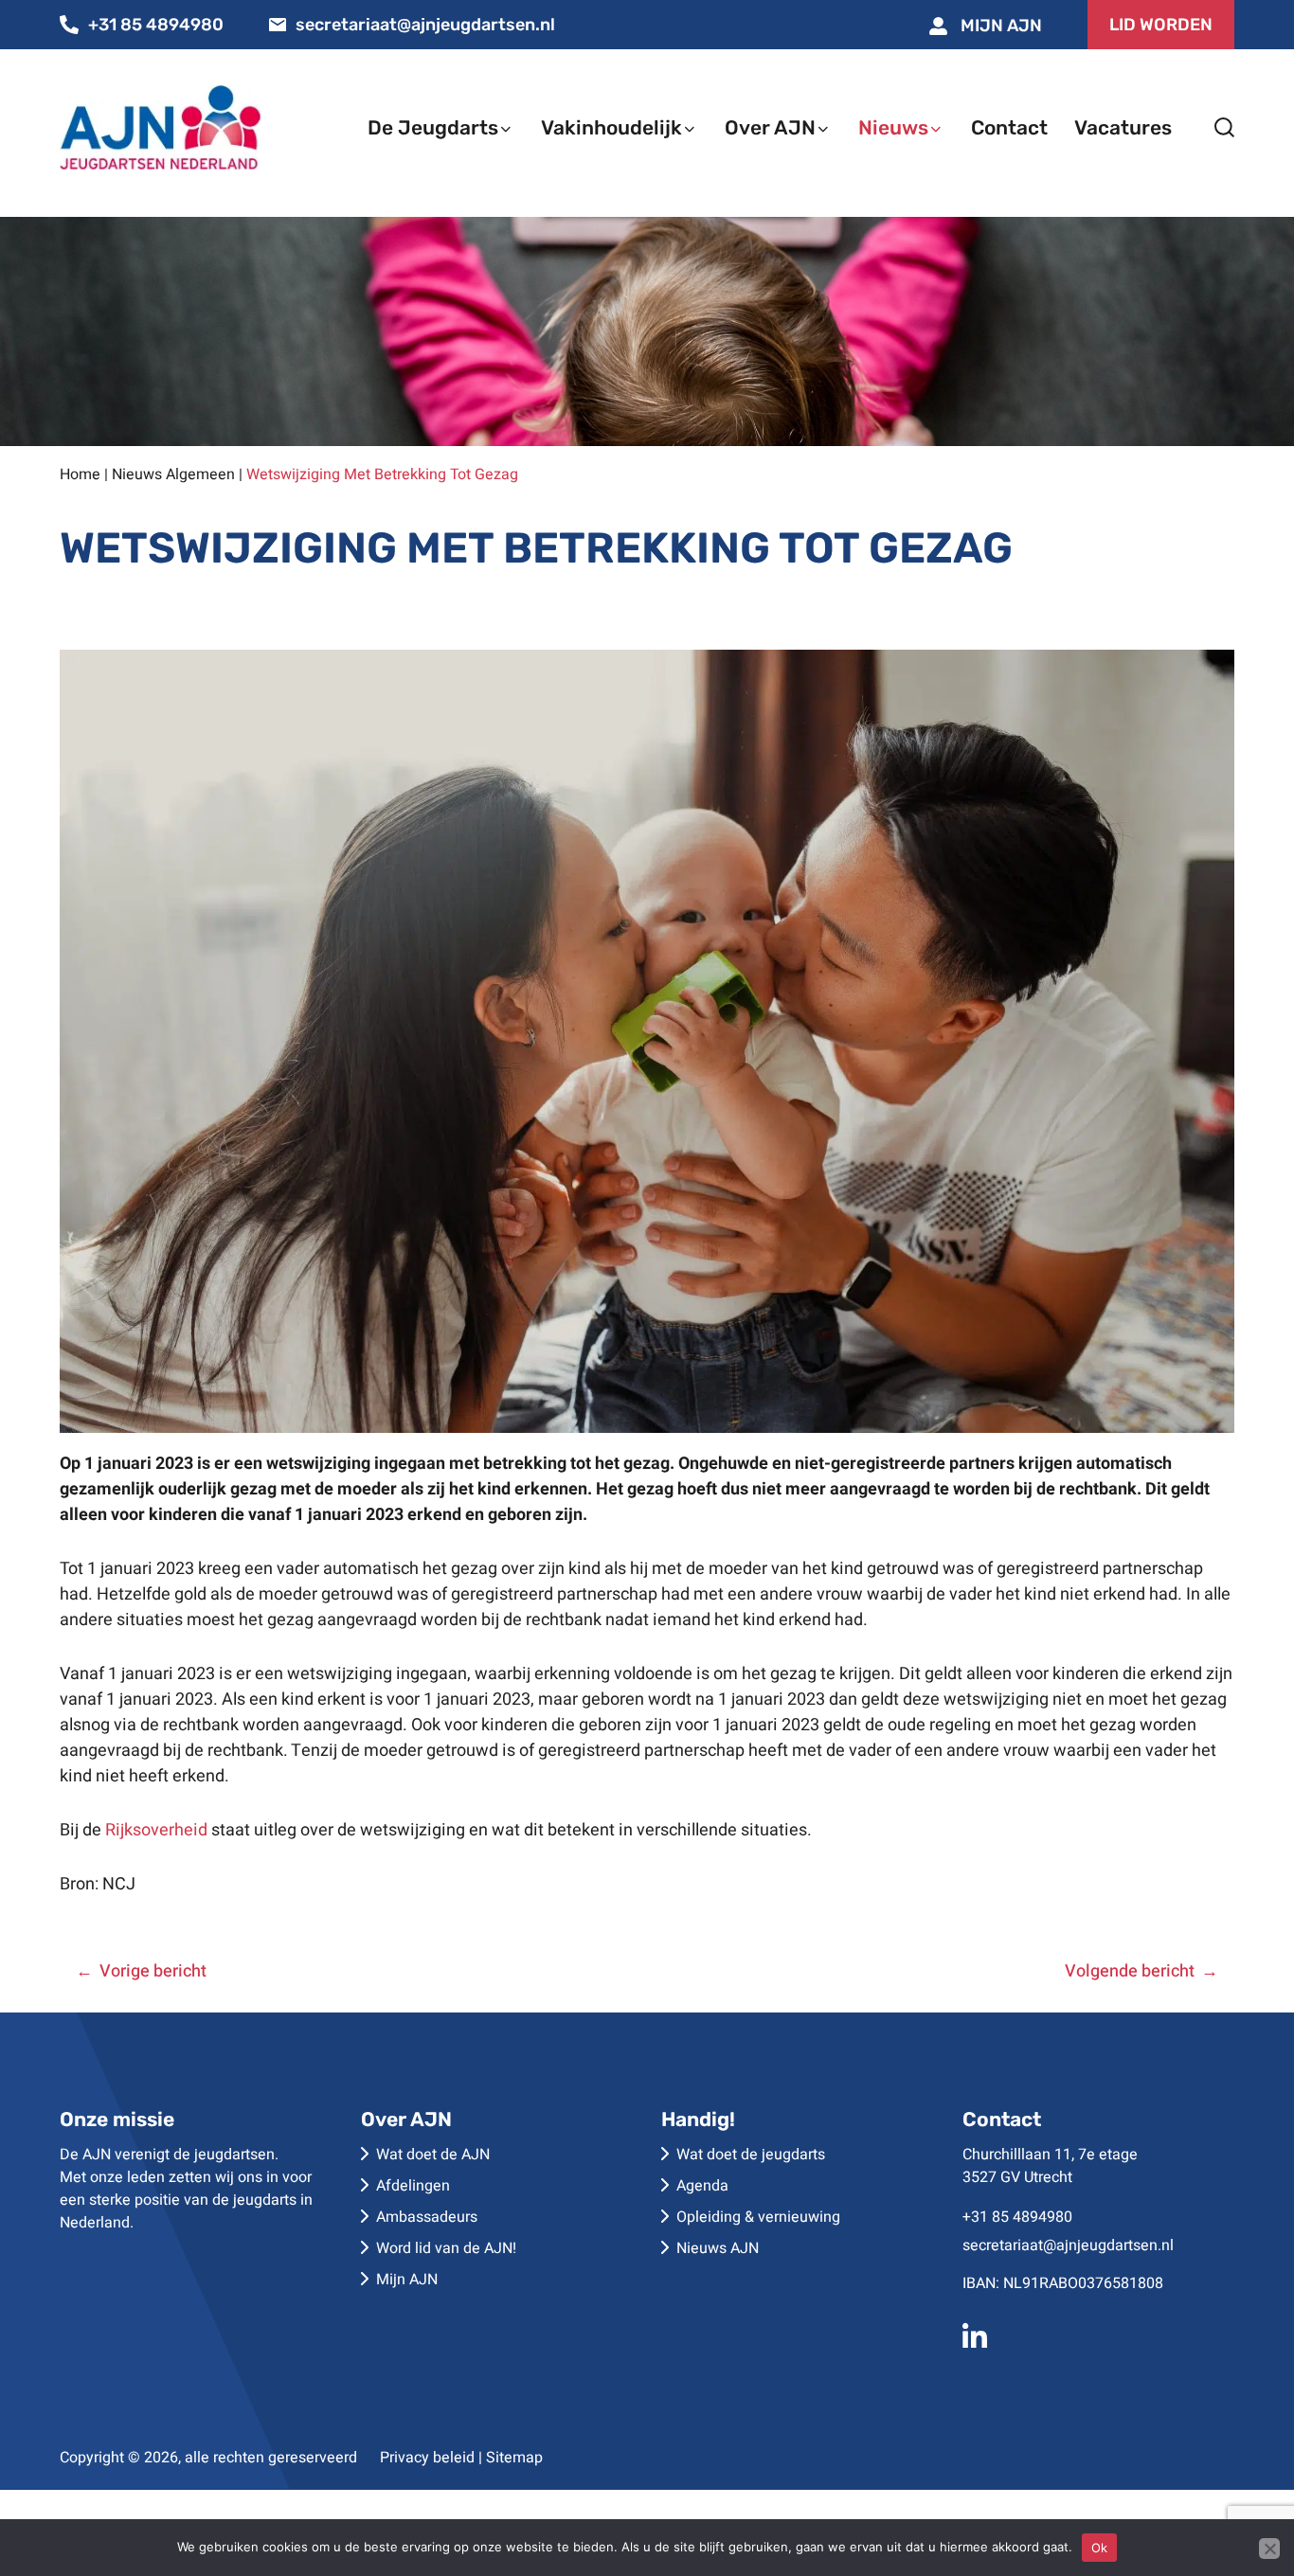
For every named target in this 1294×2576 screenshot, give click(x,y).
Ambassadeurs (427, 2217)
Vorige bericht (153, 1971)
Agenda (702, 2186)
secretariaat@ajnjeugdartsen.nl (425, 25)
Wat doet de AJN (433, 2155)
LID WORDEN (1161, 25)
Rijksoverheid (156, 1830)
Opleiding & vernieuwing (758, 2217)
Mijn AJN (999, 26)
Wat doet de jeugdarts (751, 2155)
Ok (1100, 2548)
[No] (1269, 2549)
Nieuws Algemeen (173, 474)
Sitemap (514, 2458)
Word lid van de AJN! (446, 2248)
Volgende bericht (1130, 1971)
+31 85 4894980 (156, 25)
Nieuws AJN (718, 2248)
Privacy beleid (427, 2458)
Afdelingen (413, 2186)
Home (80, 474)
